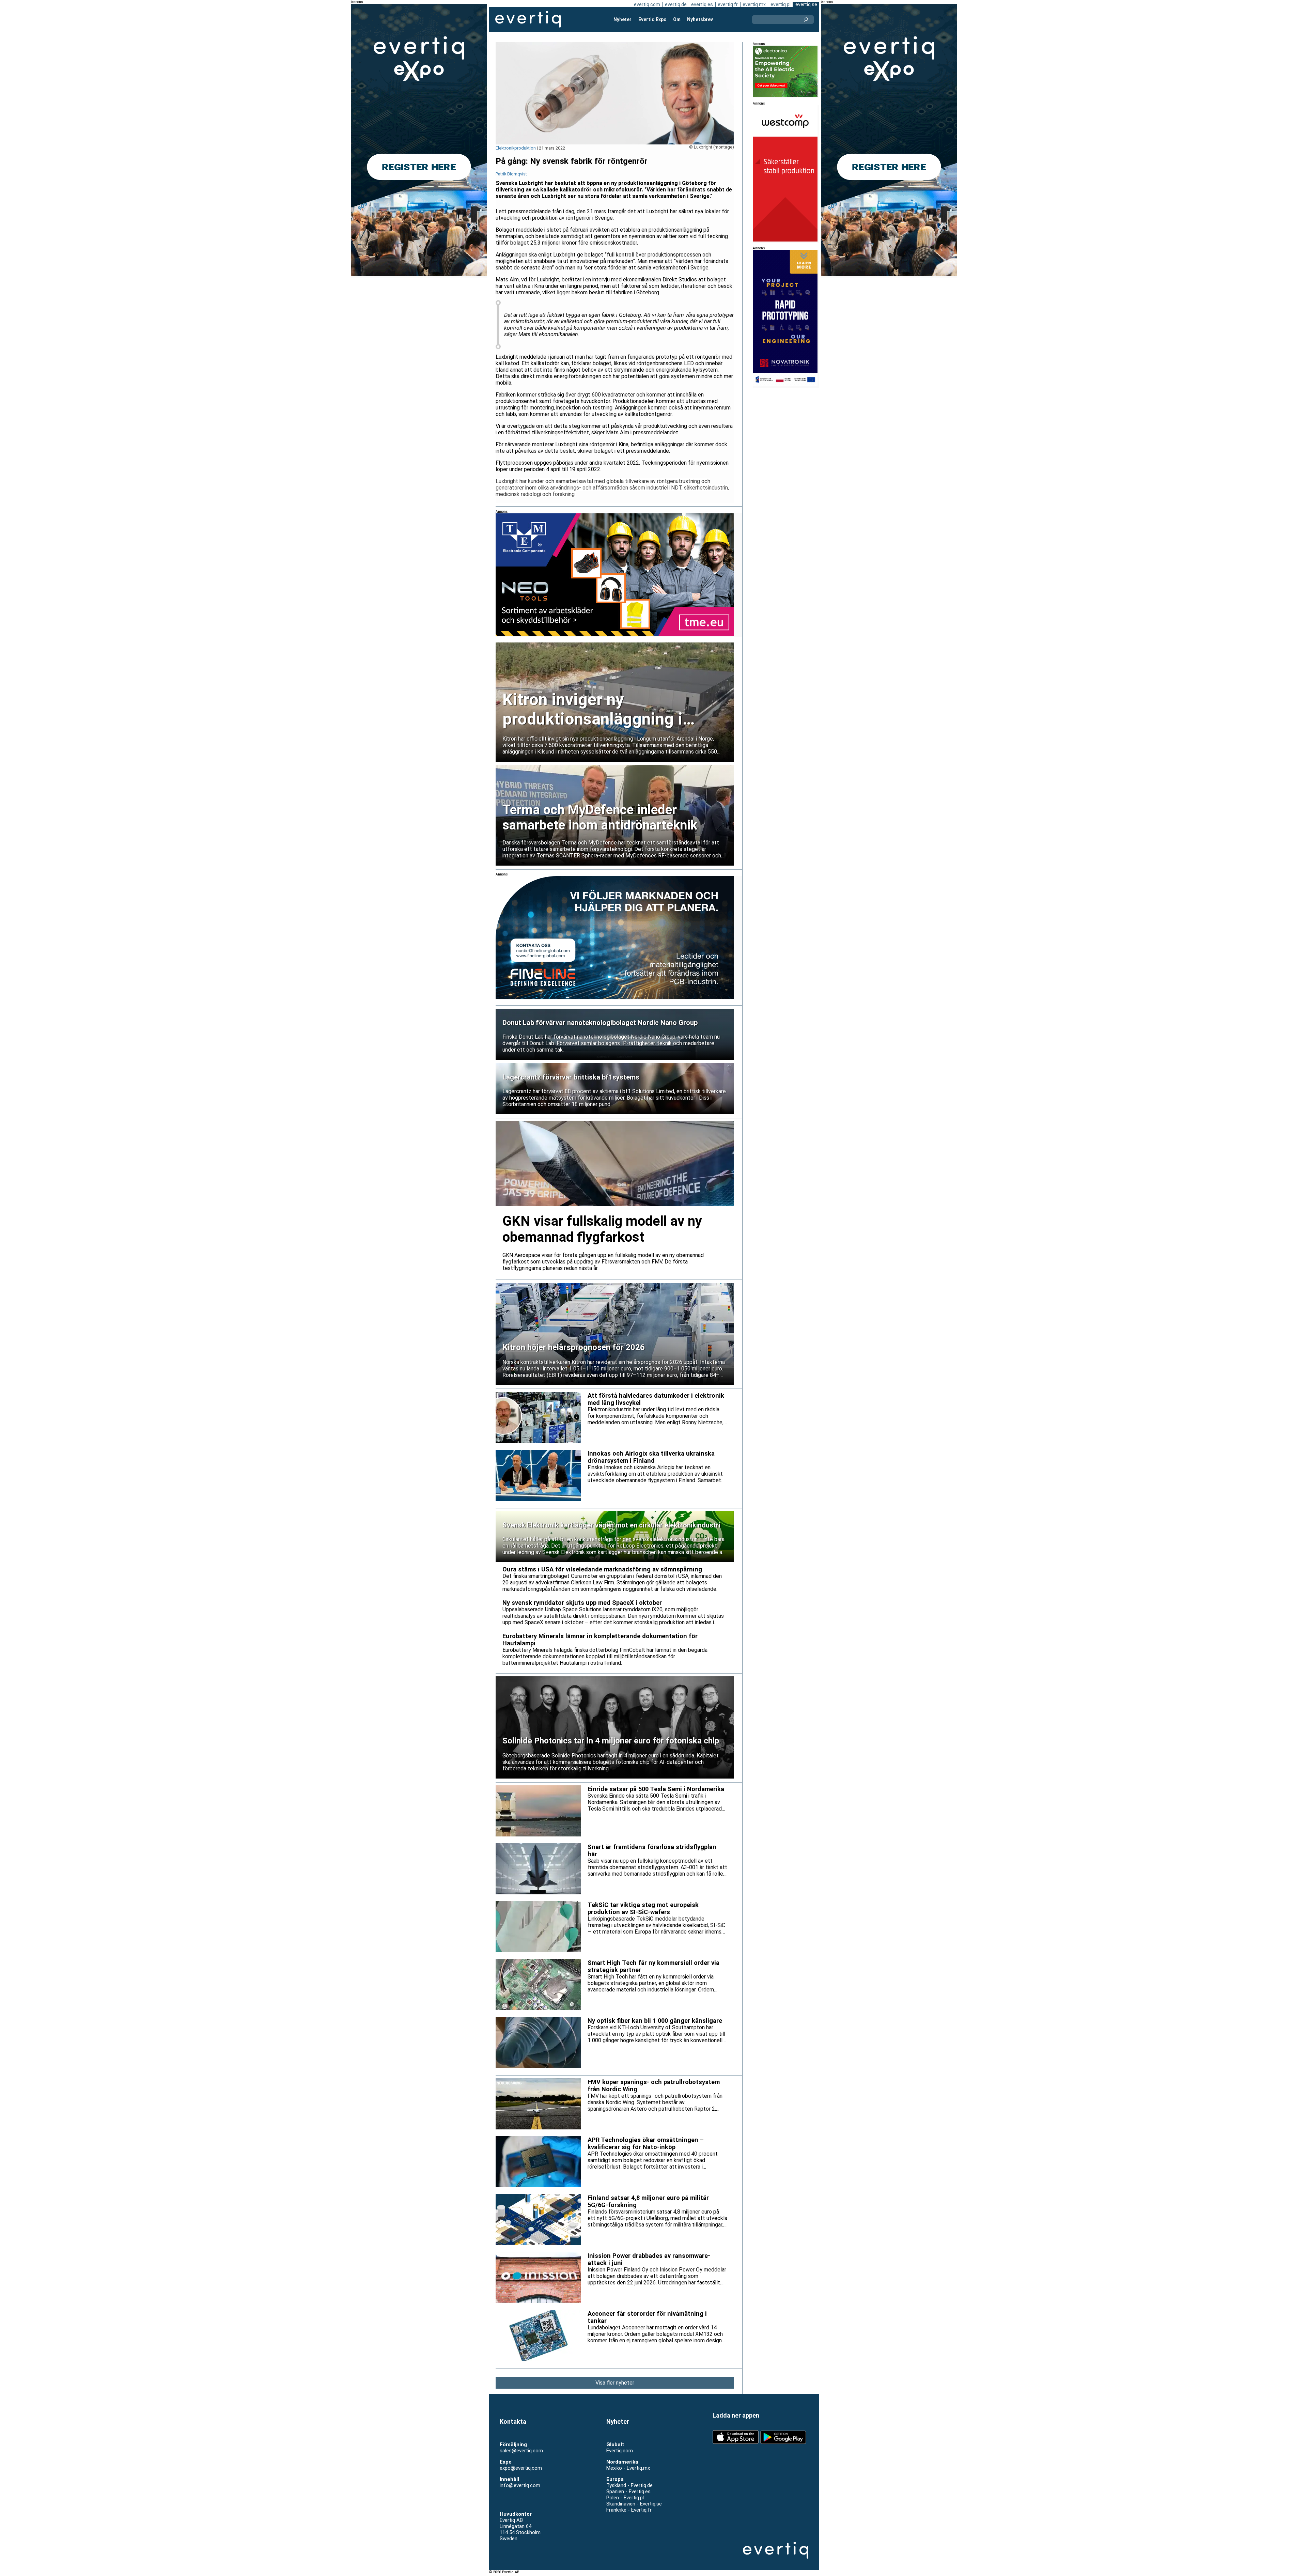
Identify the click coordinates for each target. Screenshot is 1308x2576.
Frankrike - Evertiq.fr (629, 2510)
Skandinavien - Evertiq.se (634, 2504)
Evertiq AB (528, 19)
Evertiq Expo (652, 19)
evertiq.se (806, 4)
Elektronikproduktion (516, 148)
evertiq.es (702, 4)
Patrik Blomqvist (511, 174)
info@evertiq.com (520, 2485)
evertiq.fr (728, 4)
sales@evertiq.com (521, 2451)
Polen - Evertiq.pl (625, 2498)
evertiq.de (676, 4)
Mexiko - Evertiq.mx (628, 2468)
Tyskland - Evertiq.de (629, 2485)
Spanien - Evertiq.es (628, 2492)
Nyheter (622, 19)
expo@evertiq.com (521, 2468)
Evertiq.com (620, 2451)
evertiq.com (647, 4)
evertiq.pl (781, 4)
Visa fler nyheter (615, 2383)
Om (677, 19)
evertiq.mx (754, 4)
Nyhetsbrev (700, 19)
